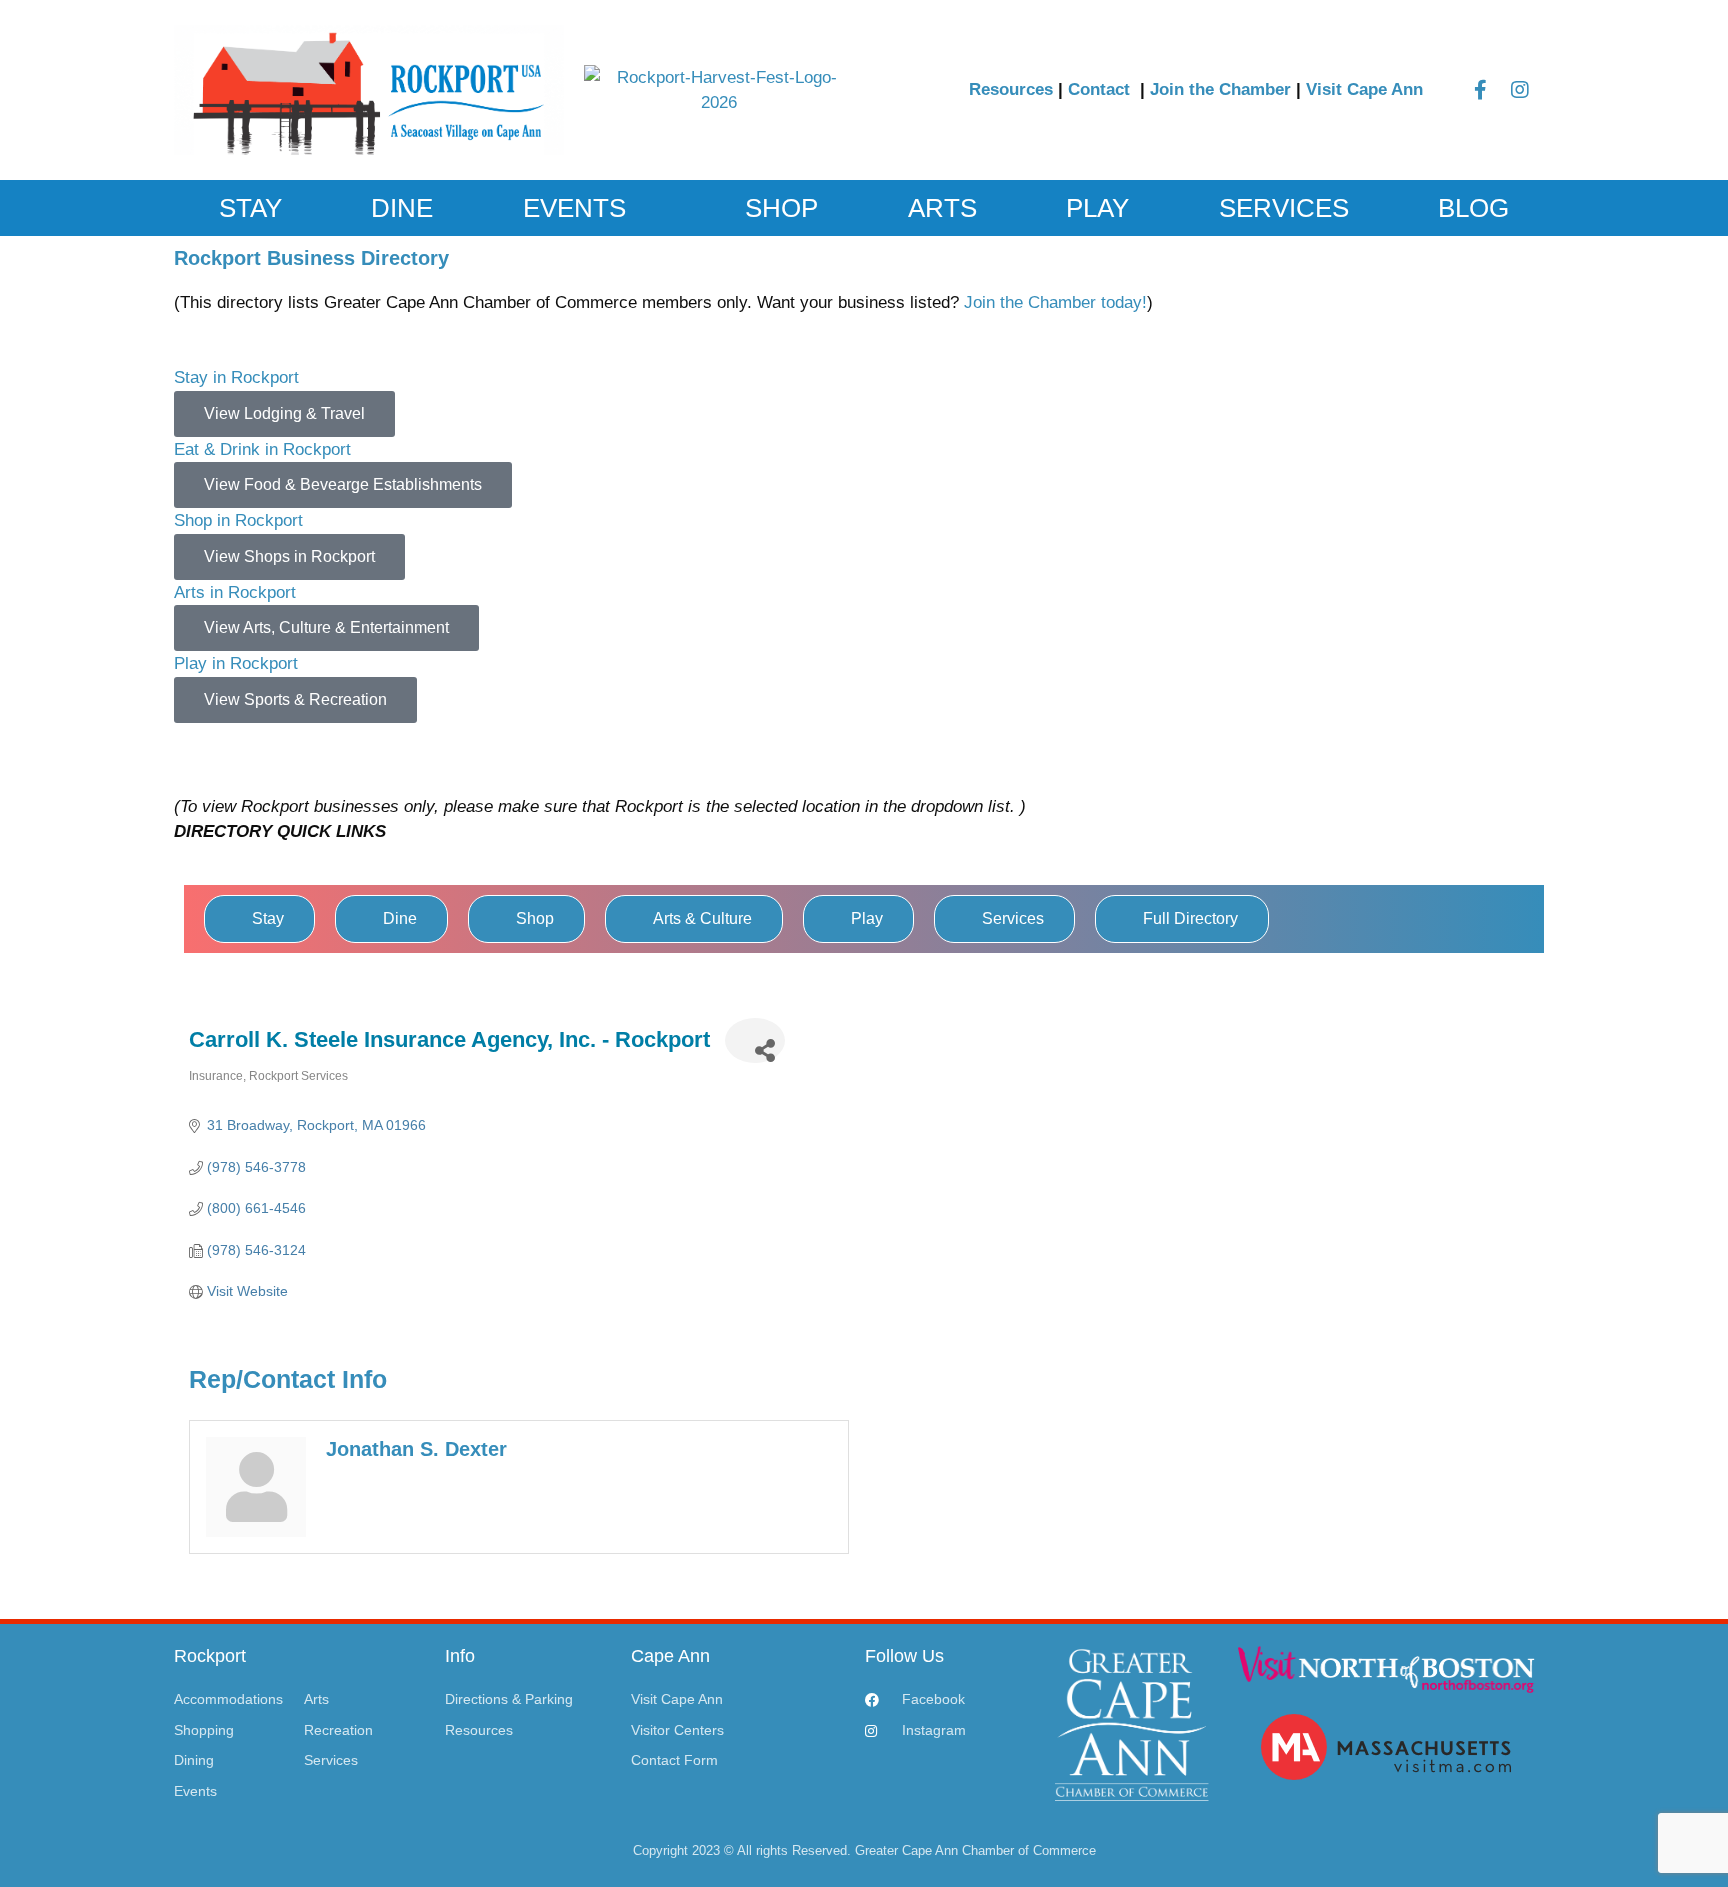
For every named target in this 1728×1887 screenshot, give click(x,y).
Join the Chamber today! (1055, 302)
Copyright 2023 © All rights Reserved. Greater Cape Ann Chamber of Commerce (864, 1850)
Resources (1011, 89)
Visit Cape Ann (1364, 89)
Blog (1473, 208)
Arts (942, 208)
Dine (402, 208)
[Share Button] (755, 1040)
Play (1097, 208)
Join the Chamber (1220, 89)
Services (1284, 208)
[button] (864, 736)
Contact (1101, 89)
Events (574, 208)
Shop (781, 208)
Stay (250, 208)
